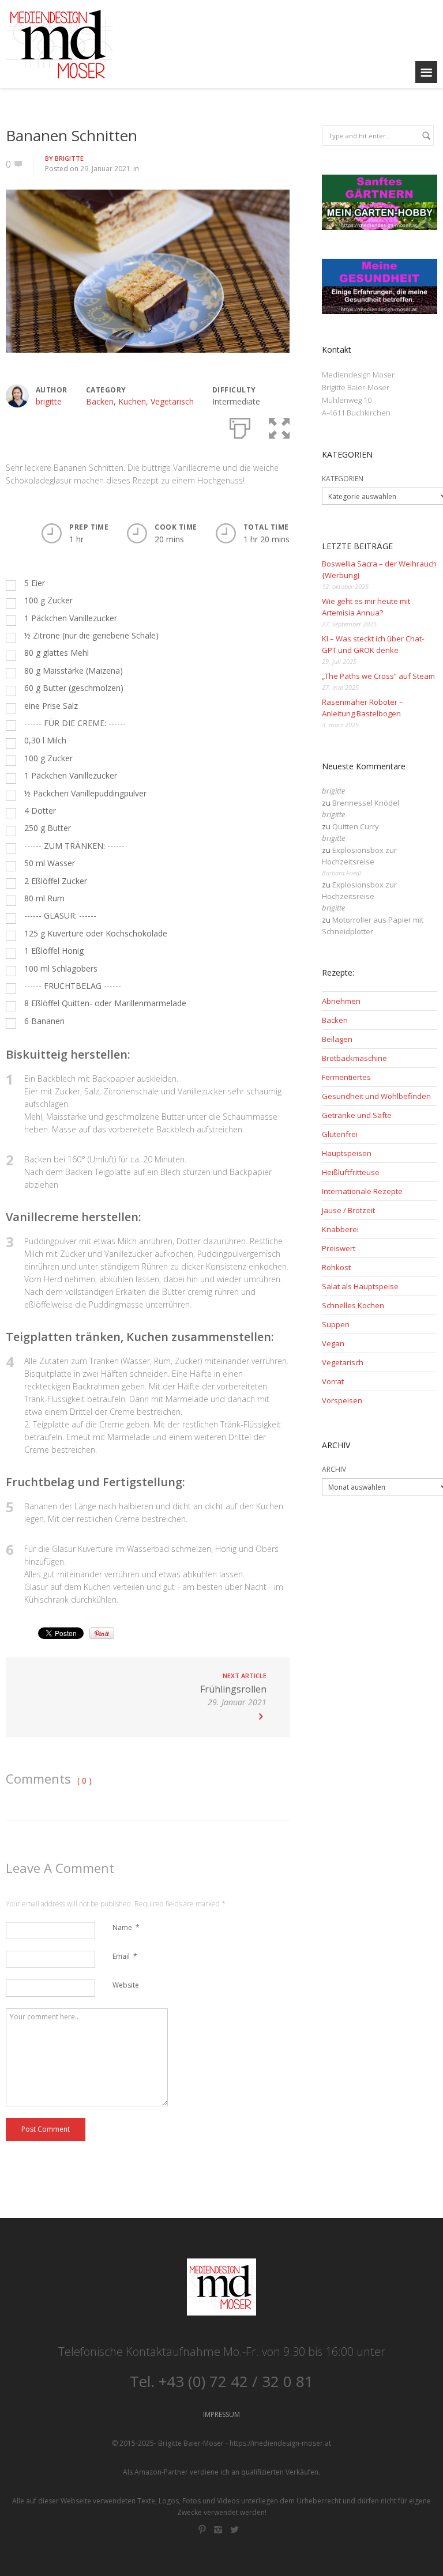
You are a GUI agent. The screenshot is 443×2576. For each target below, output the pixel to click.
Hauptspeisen (347, 1153)
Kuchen (132, 401)
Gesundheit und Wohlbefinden (376, 1096)
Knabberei (340, 1229)
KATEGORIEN (343, 479)
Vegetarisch (172, 401)
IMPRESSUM (221, 2414)
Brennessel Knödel (366, 803)
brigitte (69, 158)
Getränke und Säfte (357, 1115)
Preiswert (339, 1248)
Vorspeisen (342, 1400)
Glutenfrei (340, 1134)
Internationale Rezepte (362, 1191)
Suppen (336, 1324)
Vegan (333, 1343)
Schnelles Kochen (353, 1305)
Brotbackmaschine (354, 1058)
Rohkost (336, 1267)
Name (126, 1927)
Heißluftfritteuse (351, 1172)
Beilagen (337, 1039)
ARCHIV (334, 1469)
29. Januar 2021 (105, 169)
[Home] (59, 44)
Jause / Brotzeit (348, 1210)
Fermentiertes (346, 1077)
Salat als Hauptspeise (360, 1286)
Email (125, 1956)
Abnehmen (341, 1001)
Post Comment (46, 2129)
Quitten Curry (356, 826)
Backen (100, 401)
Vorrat (333, 1381)
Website (126, 1985)
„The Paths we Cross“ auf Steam (378, 676)
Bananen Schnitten (72, 135)
